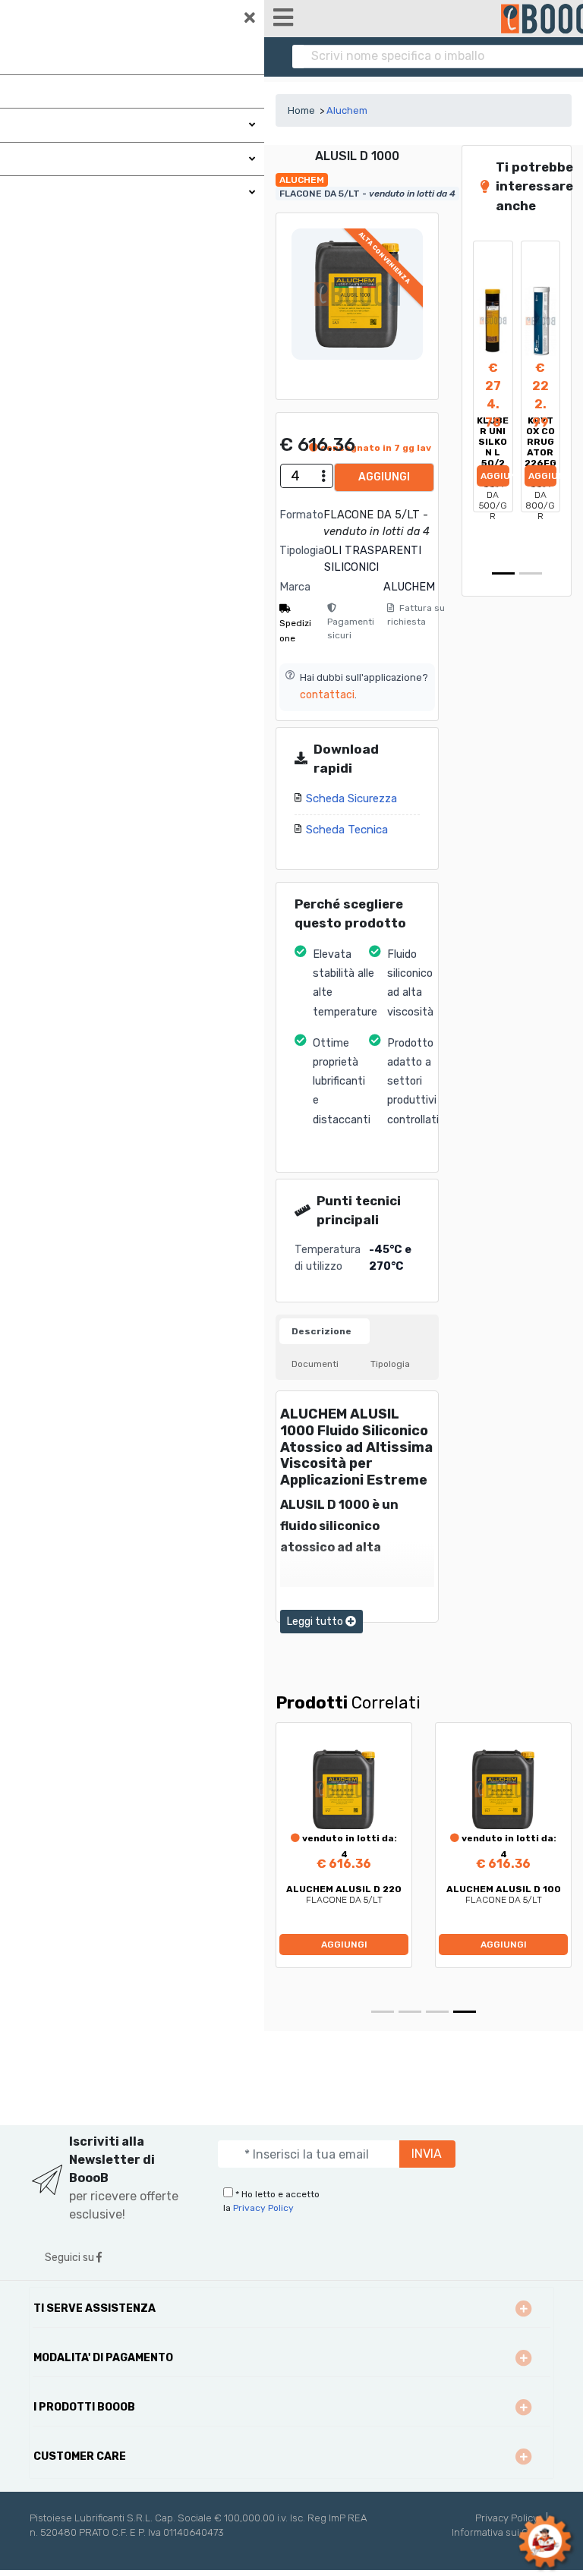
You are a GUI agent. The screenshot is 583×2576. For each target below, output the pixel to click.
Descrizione (321, 1331)
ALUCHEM (409, 587)
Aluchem (347, 110)
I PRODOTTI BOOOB (84, 2407)
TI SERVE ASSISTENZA (95, 2308)
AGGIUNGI (384, 477)
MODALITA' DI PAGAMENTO (103, 2358)
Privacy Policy (263, 2208)
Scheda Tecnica (347, 830)
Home (301, 110)
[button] (479, 398)
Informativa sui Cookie (503, 2532)
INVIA (427, 2154)
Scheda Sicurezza (351, 798)
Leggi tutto (316, 1622)
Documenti (315, 1364)
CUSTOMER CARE (80, 2456)
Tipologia (390, 1364)
